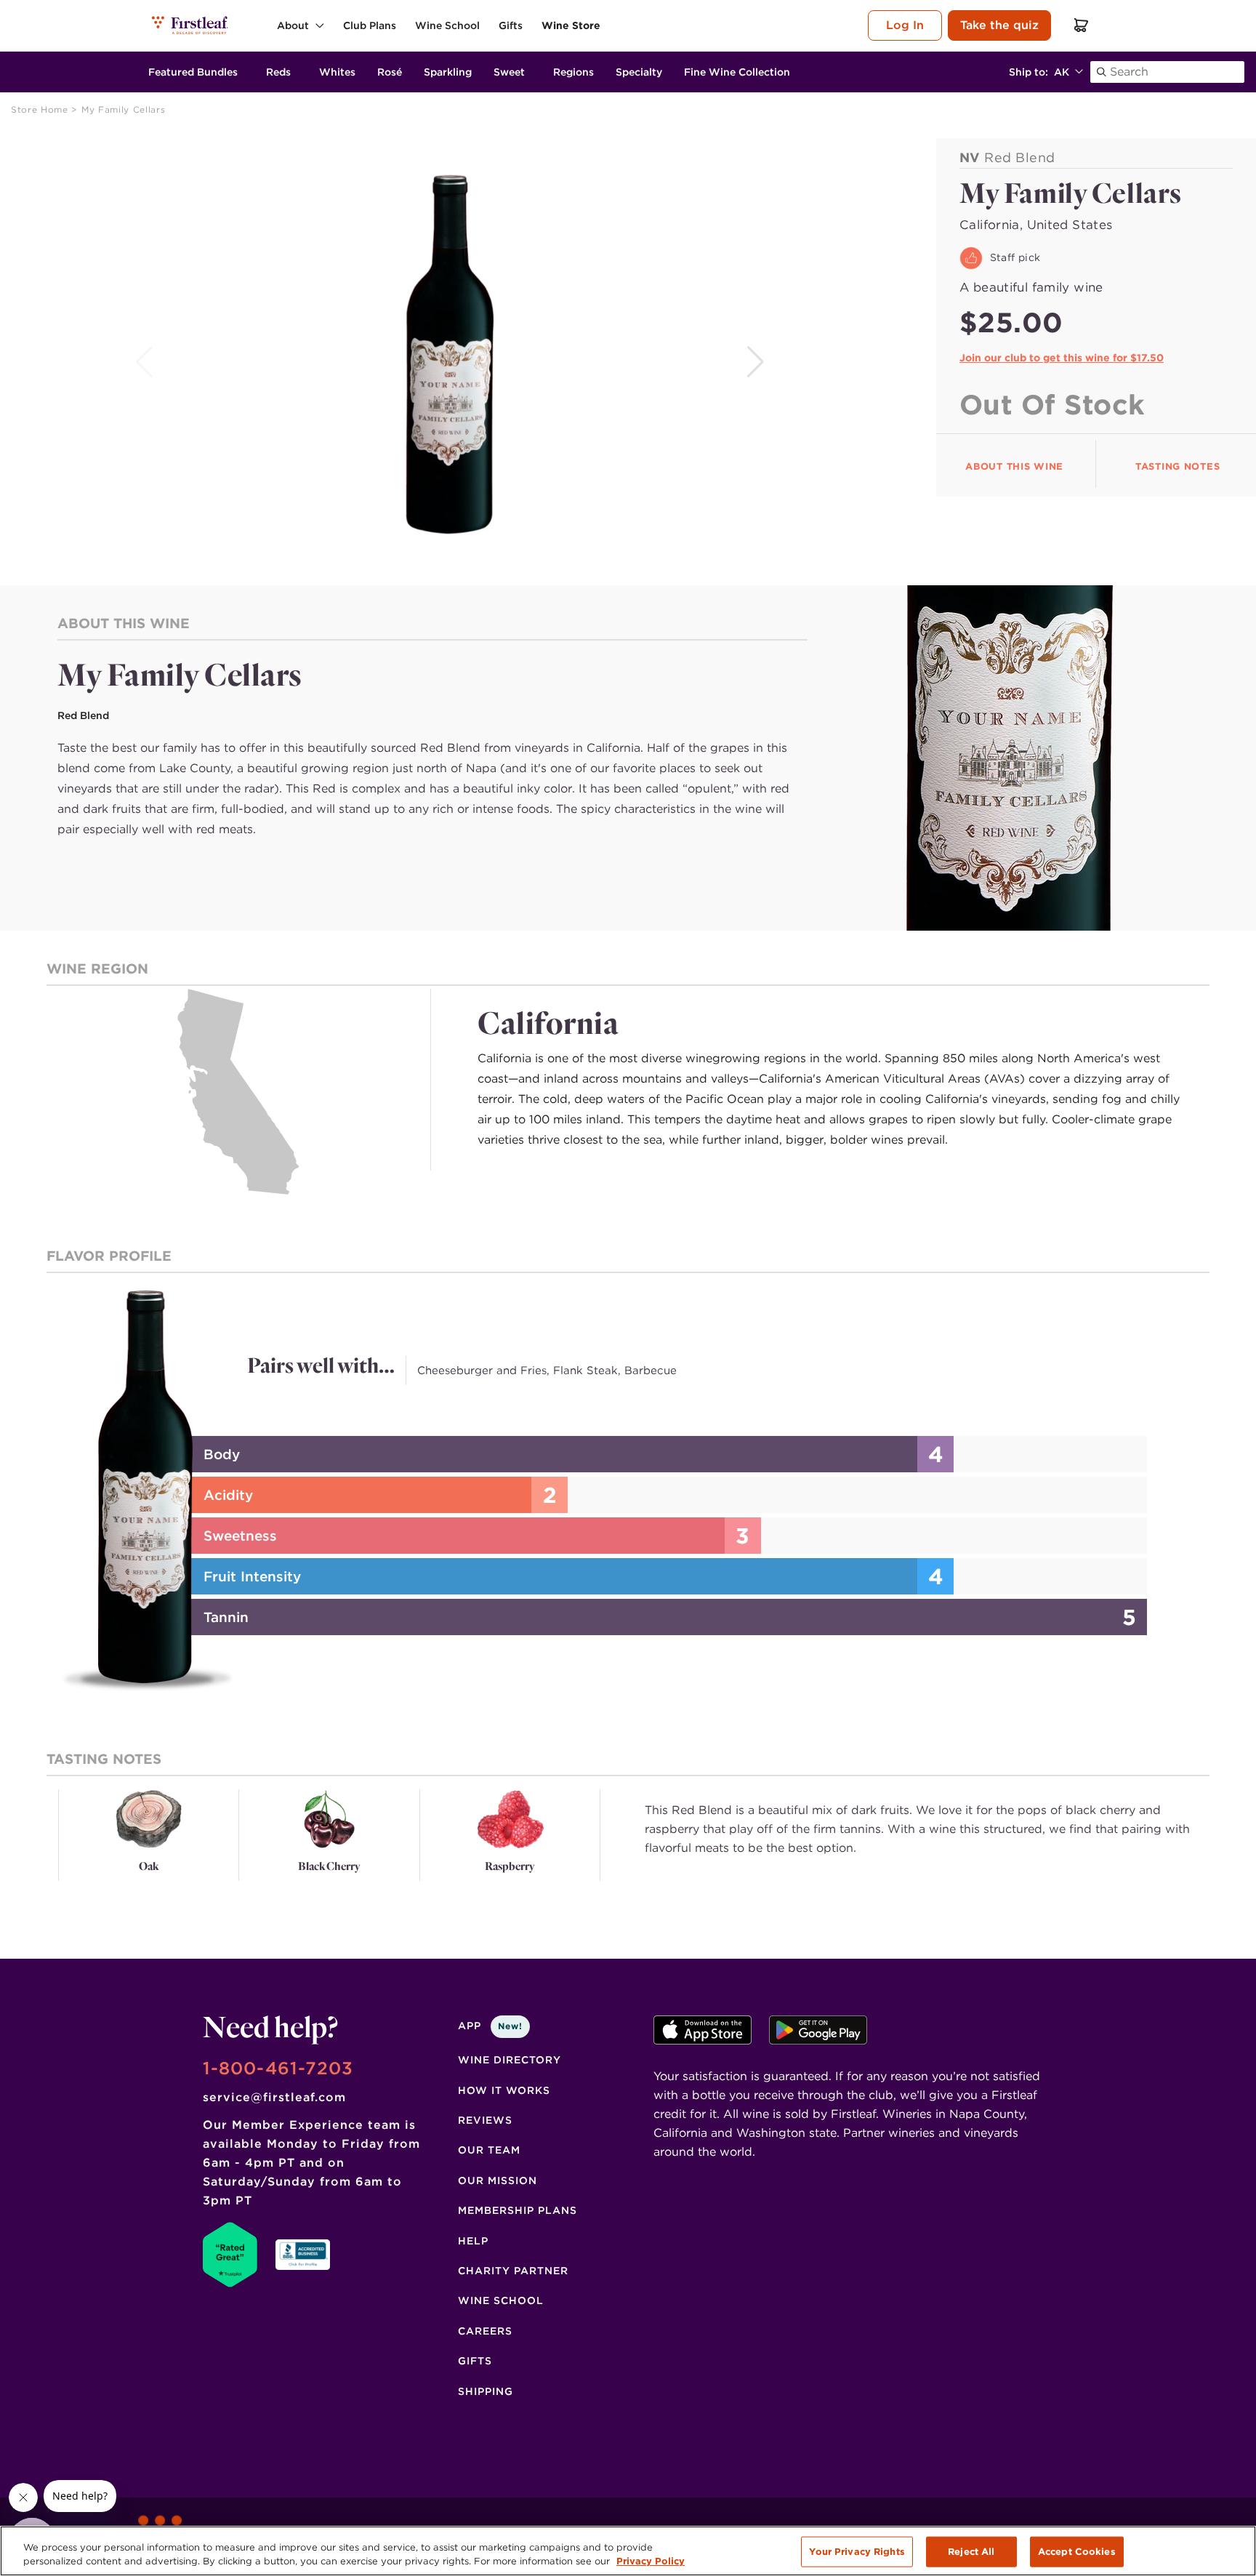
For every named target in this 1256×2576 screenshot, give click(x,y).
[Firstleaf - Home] (191, 25)
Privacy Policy (651, 2561)
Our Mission (498, 2180)
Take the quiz (999, 25)
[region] (628, 2551)
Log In (905, 25)
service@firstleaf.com (274, 2097)
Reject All (971, 2552)
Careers (485, 2331)
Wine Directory (510, 2060)
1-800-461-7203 (278, 2068)
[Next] (757, 362)
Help (473, 2241)
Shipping (486, 2391)
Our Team (489, 2150)
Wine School (501, 2300)
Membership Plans (518, 2210)
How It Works (504, 2090)
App (490, 2026)
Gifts (475, 2361)
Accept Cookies (1077, 2552)
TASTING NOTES (1177, 466)
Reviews (485, 2120)
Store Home (41, 109)
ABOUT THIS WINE (1014, 466)
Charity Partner (513, 2271)
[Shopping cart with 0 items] (1082, 25)
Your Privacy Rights (857, 2552)
